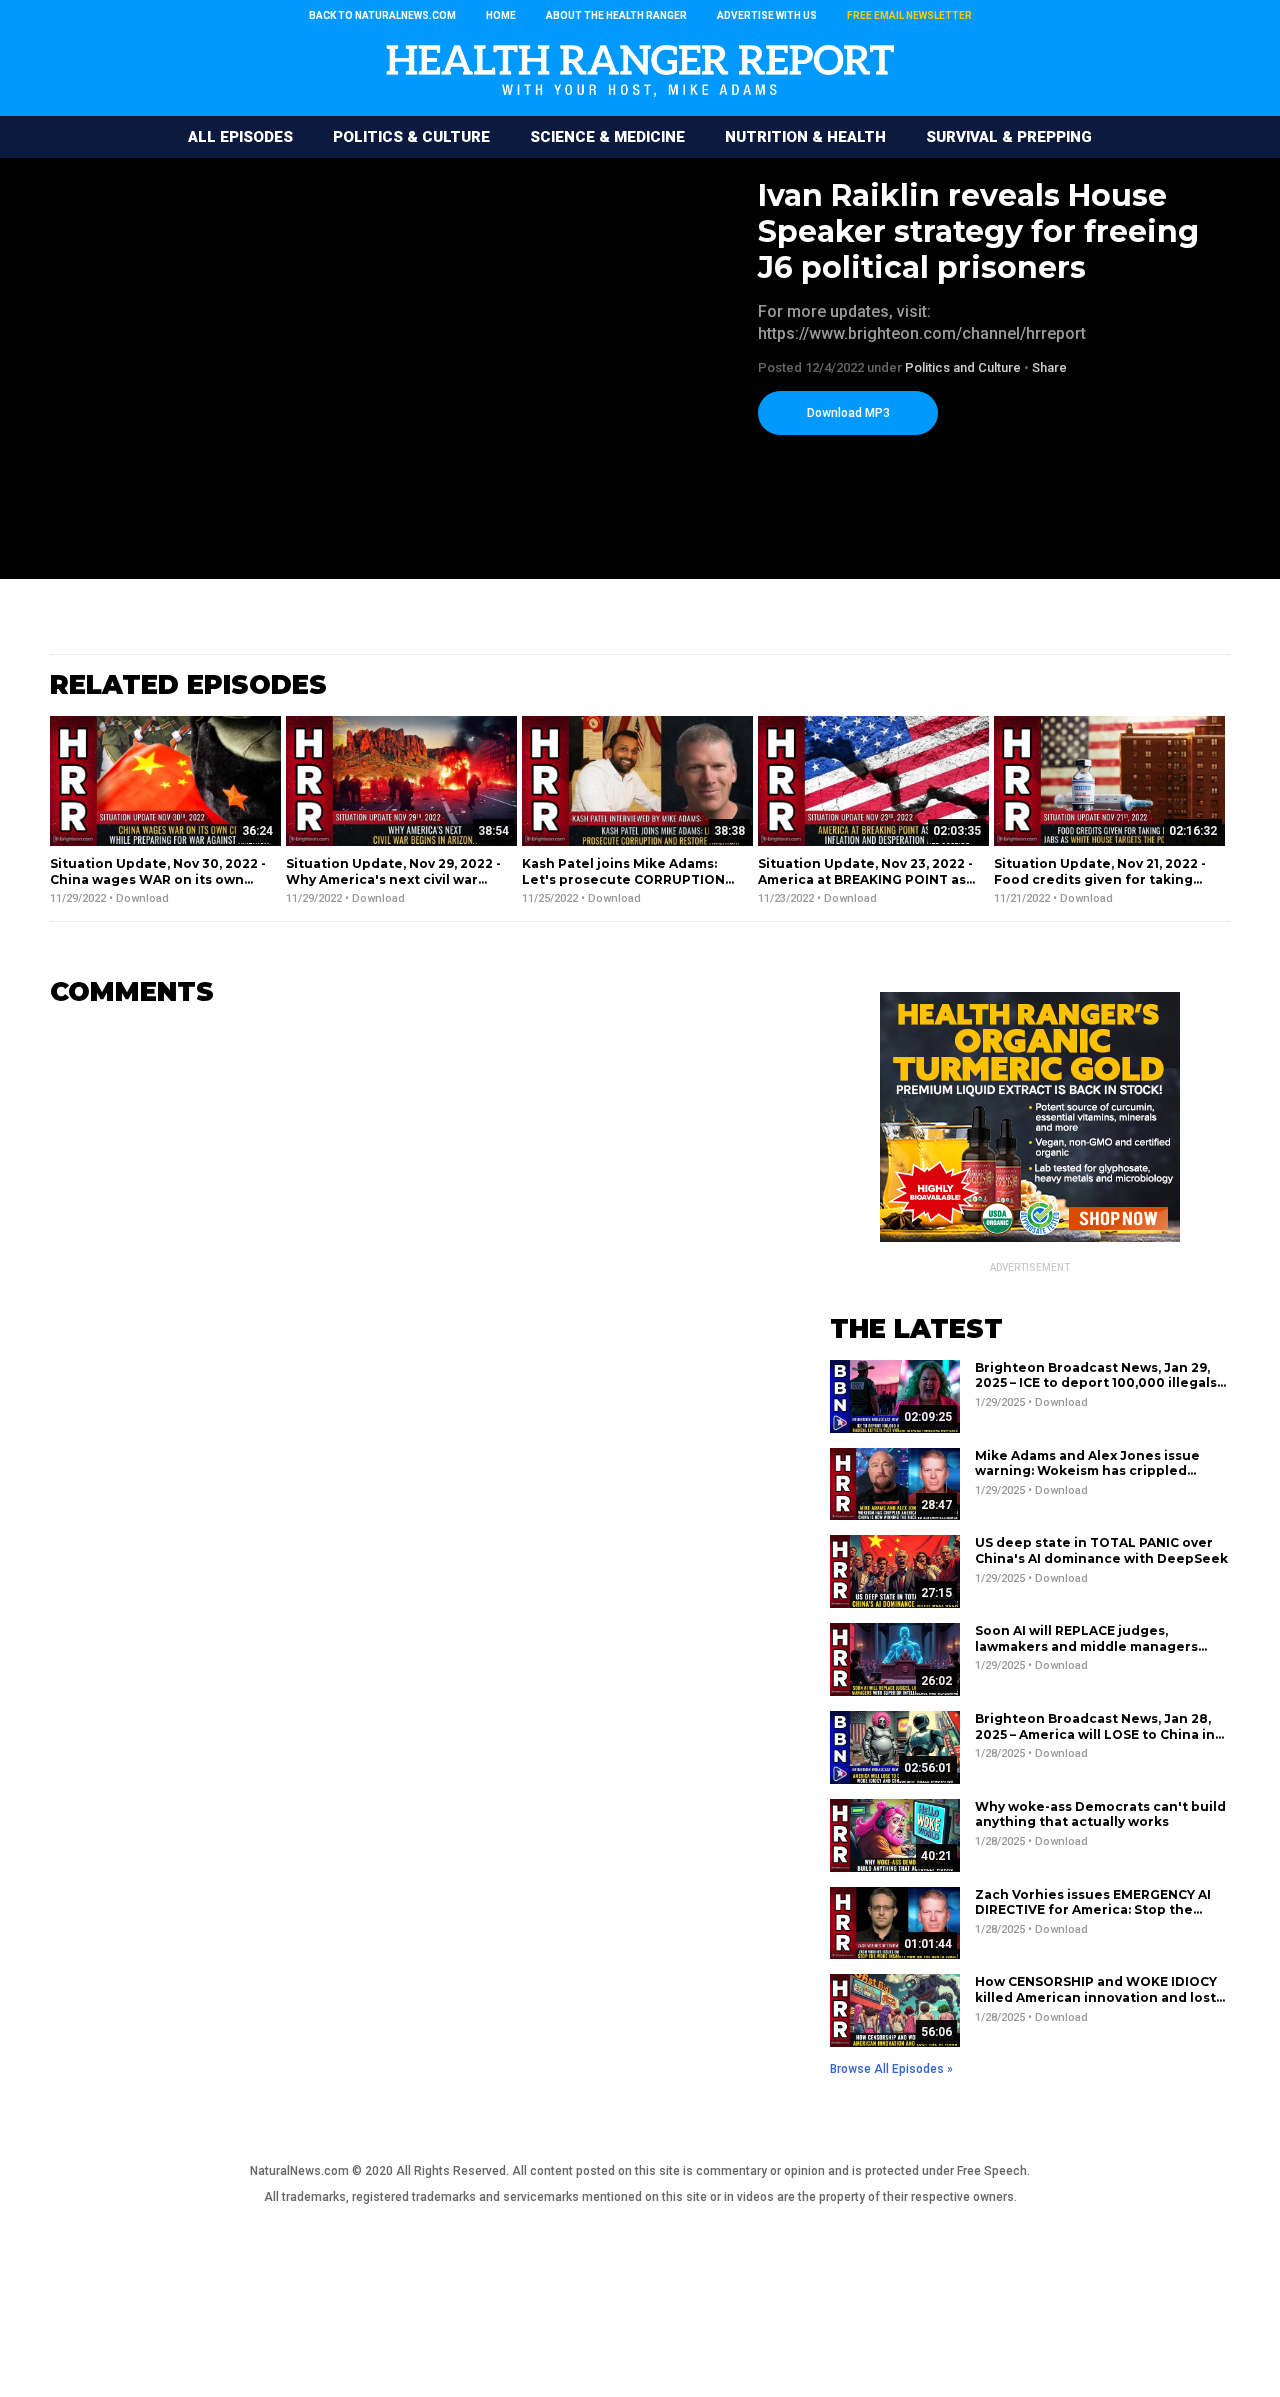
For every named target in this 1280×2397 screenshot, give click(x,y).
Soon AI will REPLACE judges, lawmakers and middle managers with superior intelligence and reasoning (1086, 1654)
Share (1049, 367)
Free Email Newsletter (909, 15)
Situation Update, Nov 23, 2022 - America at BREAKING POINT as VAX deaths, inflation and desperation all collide (865, 887)
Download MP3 (848, 413)
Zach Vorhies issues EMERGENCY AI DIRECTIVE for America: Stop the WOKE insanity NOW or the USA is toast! (1093, 1918)
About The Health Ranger (616, 15)
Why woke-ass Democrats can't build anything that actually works (1100, 1814)
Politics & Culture (411, 137)
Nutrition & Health (805, 137)
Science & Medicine (607, 137)
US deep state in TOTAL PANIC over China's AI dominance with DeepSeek (1101, 1550)
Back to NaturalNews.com (382, 15)
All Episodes (240, 137)
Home (501, 15)
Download (142, 898)
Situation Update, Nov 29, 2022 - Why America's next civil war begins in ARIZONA (393, 879)
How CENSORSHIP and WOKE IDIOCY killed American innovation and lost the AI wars (1096, 1997)
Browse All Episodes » (891, 2069)
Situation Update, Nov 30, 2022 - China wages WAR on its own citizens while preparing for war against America (159, 887)
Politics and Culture (963, 367)
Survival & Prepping (1009, 137)
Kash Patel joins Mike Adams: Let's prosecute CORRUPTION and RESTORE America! (623, 879)
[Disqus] (410, 1273)
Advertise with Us (767, 15)
